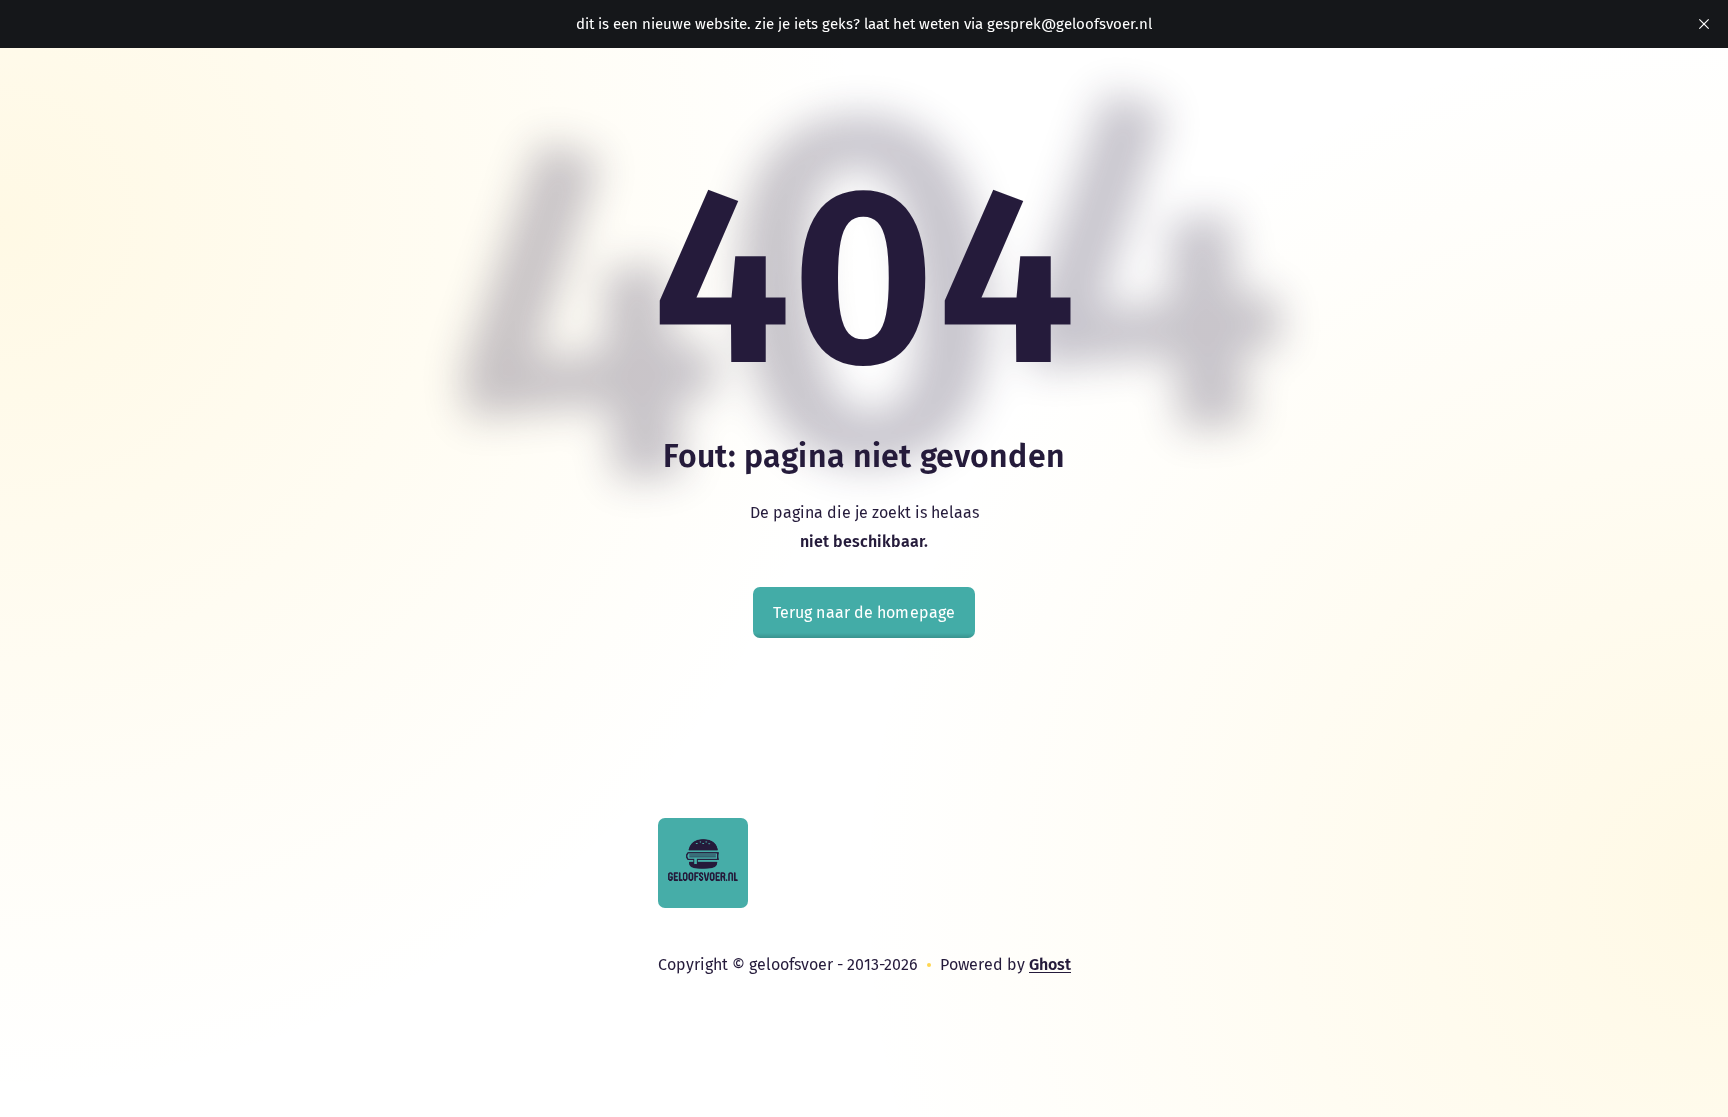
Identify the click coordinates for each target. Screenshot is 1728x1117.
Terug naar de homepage (864, 612)
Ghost (1050, 964)
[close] (1704, 24)
